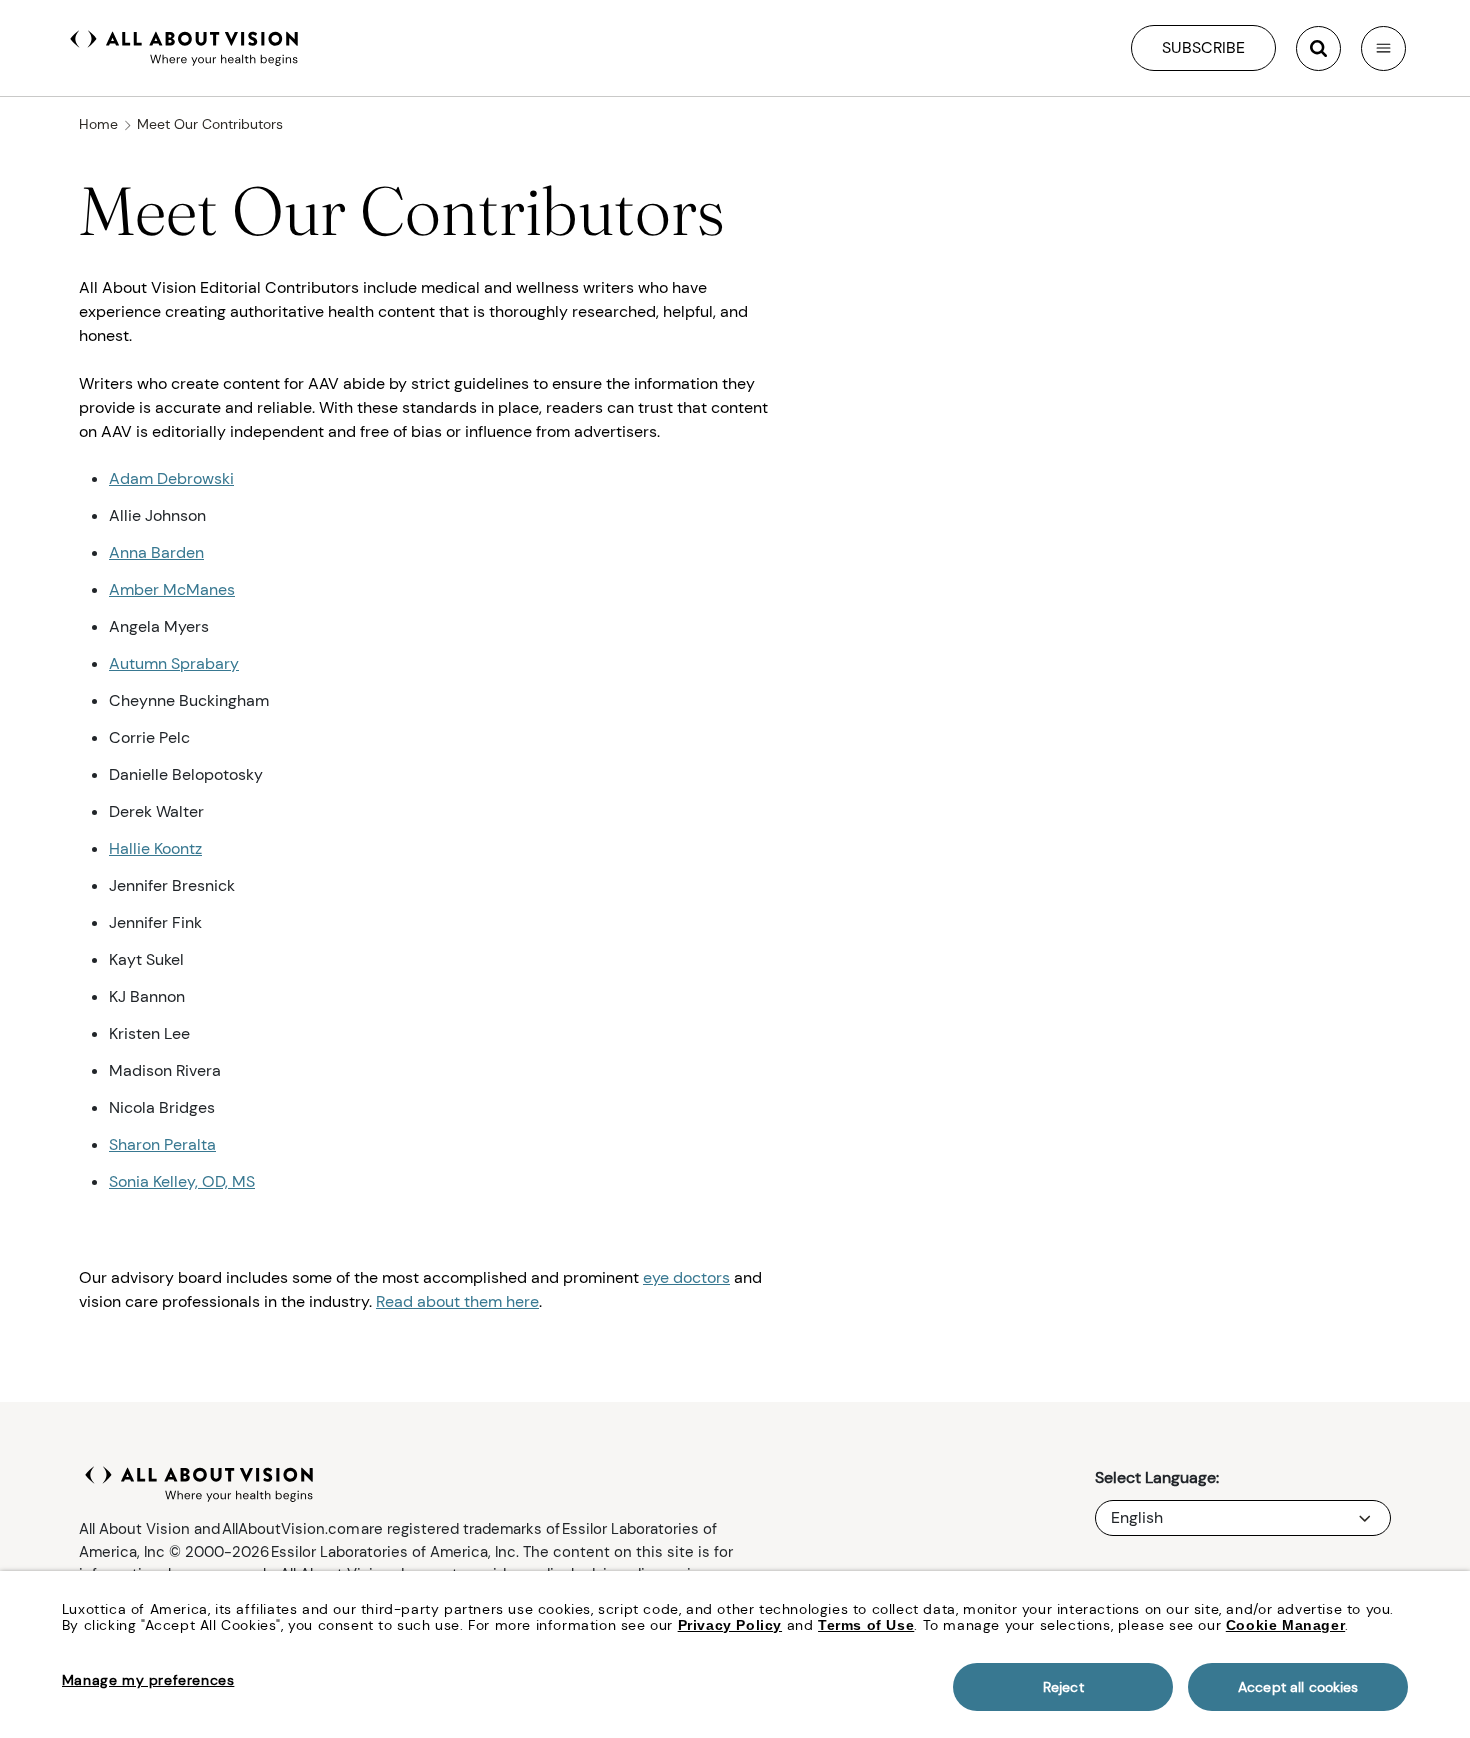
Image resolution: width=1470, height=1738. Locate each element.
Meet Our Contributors (210, 124)
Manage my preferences (148, 1680)
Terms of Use (866, 1625)
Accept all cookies (1298, 1687)
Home (98, 124)
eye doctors (686, 1277)
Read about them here (457, 1301)
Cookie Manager (1285, 1625)
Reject (1063, 1687)
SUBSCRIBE (1203, 47)
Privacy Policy (730, 1625)
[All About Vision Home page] (184, 46)
